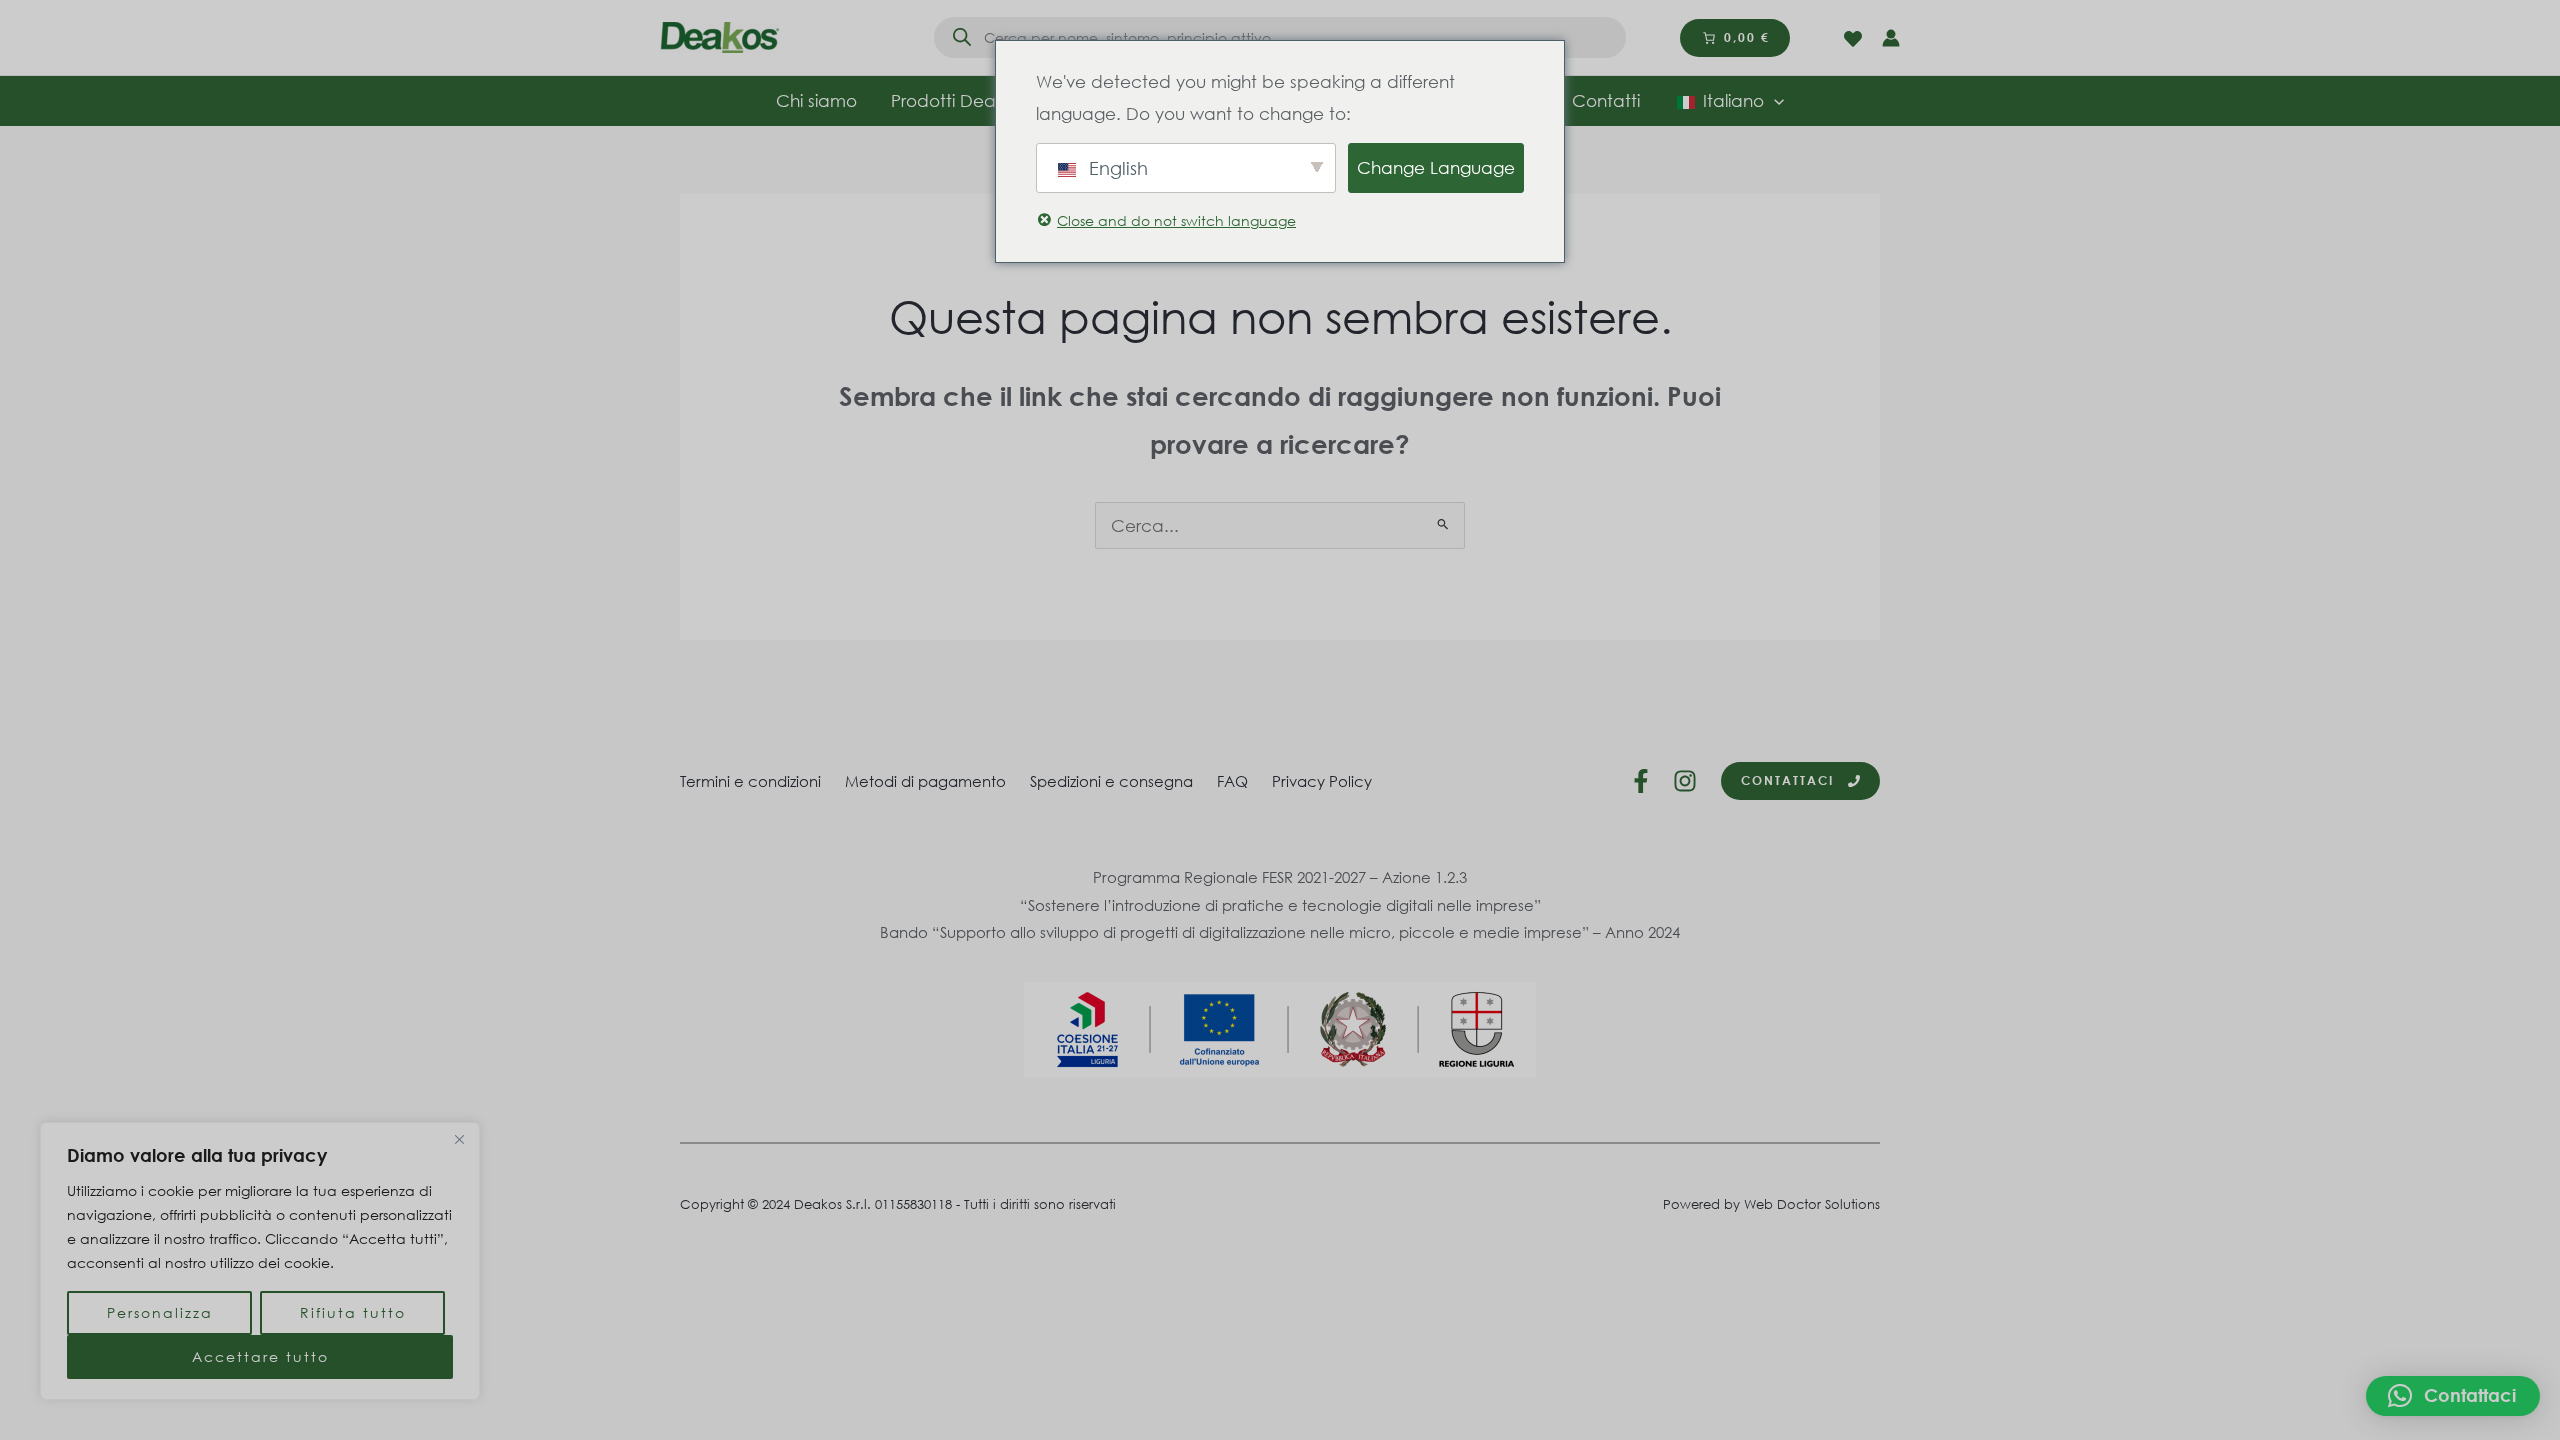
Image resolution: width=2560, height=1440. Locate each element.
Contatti (1606, 100)
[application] (1774, 101)
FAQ (1232, 781)
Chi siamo (816, 100)
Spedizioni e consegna (1111, 781)
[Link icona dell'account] (1891, 38)
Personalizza (160, 1312)
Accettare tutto (260, 1356)
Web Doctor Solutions (1812, 1204)
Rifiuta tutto (353, 1312)
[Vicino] (459, 1139)
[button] (2453, 1396)
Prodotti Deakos (957, 100)
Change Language (1436, 167)
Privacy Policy (1322, 781)
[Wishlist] (1853, 39)
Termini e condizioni (750, 781)
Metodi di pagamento (925, 781)
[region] (260, 1261)
